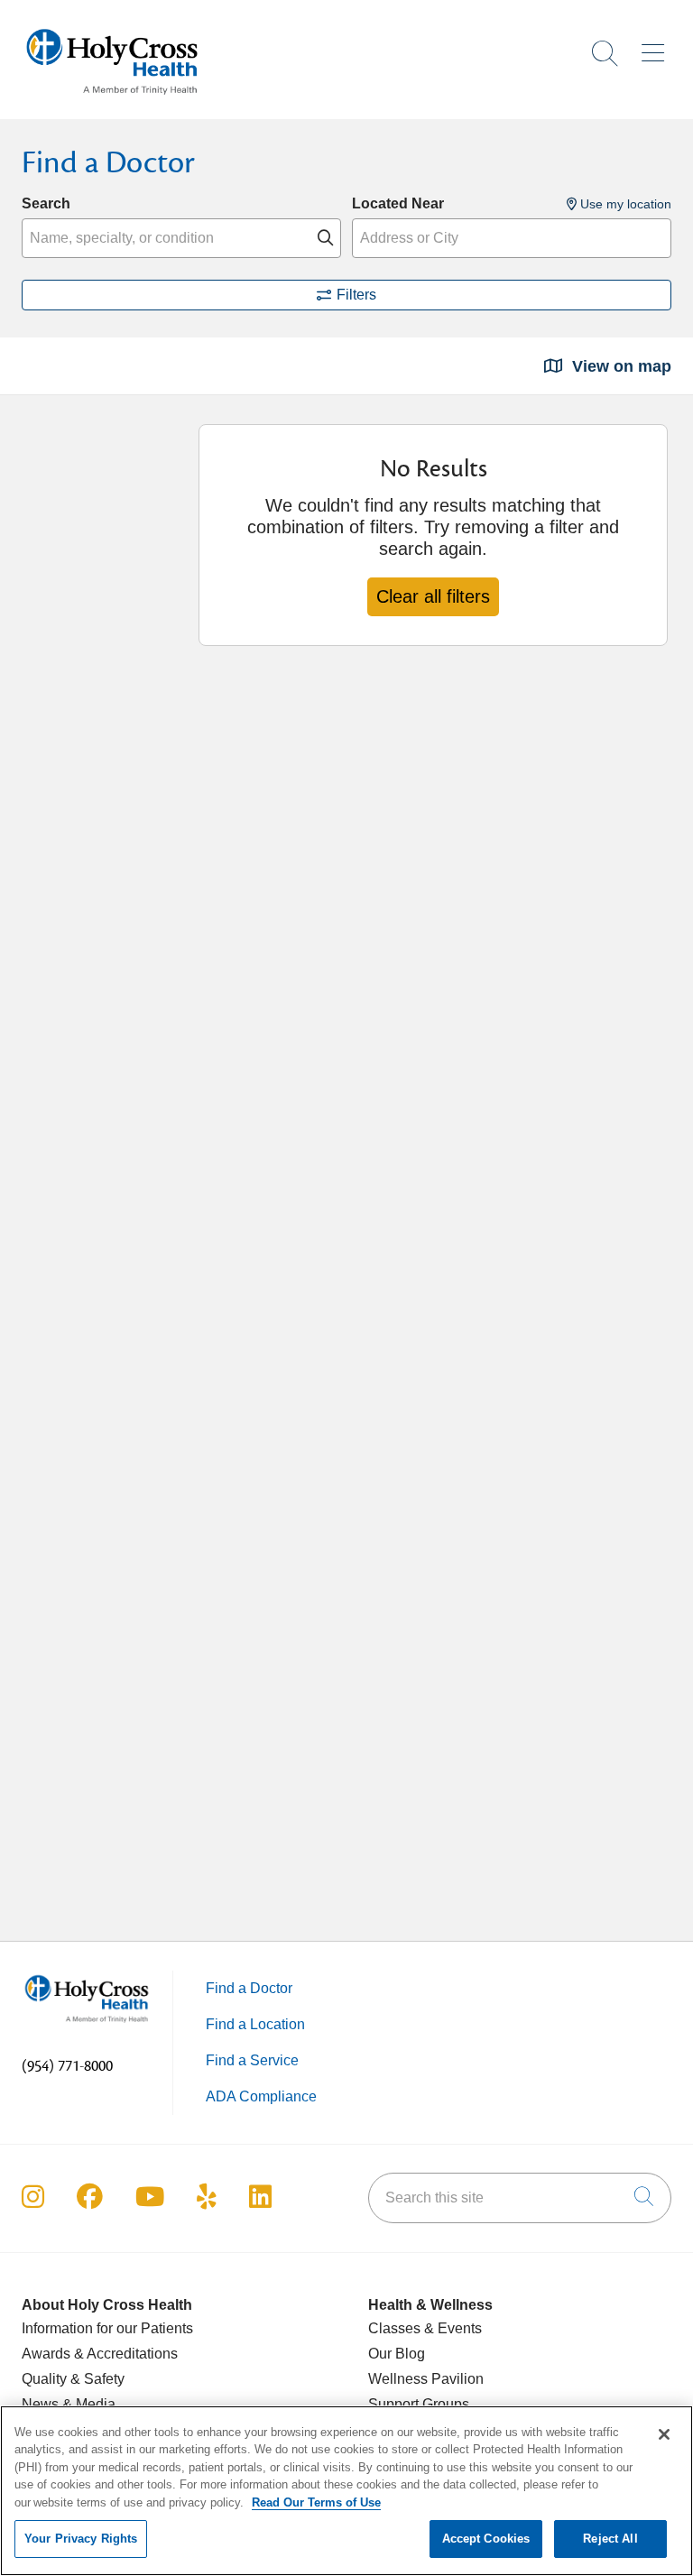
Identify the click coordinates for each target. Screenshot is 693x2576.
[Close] (664, 2434)
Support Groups (419, 2404)
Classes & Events (425, 2328)
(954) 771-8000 (67, 2066)
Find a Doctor (249, 1988)
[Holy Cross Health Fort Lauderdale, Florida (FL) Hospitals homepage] (112, 99)
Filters (356, 295)
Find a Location (255, 2024)
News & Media (69, 2404)
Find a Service (252, 2060)
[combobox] (181, 238)
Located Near (398, 203)
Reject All (610, 2539)
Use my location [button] (624, 204)
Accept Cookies (486, 2539)
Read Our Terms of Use (316, 2502)
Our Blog (397, 2354)
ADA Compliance (261, 2096)
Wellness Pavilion (426, 2379)
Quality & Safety (73, 2379)
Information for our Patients (107, 2328)
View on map (619, 366)
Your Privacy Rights (81, 2539)
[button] (656, 47)
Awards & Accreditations (100, 2354)
